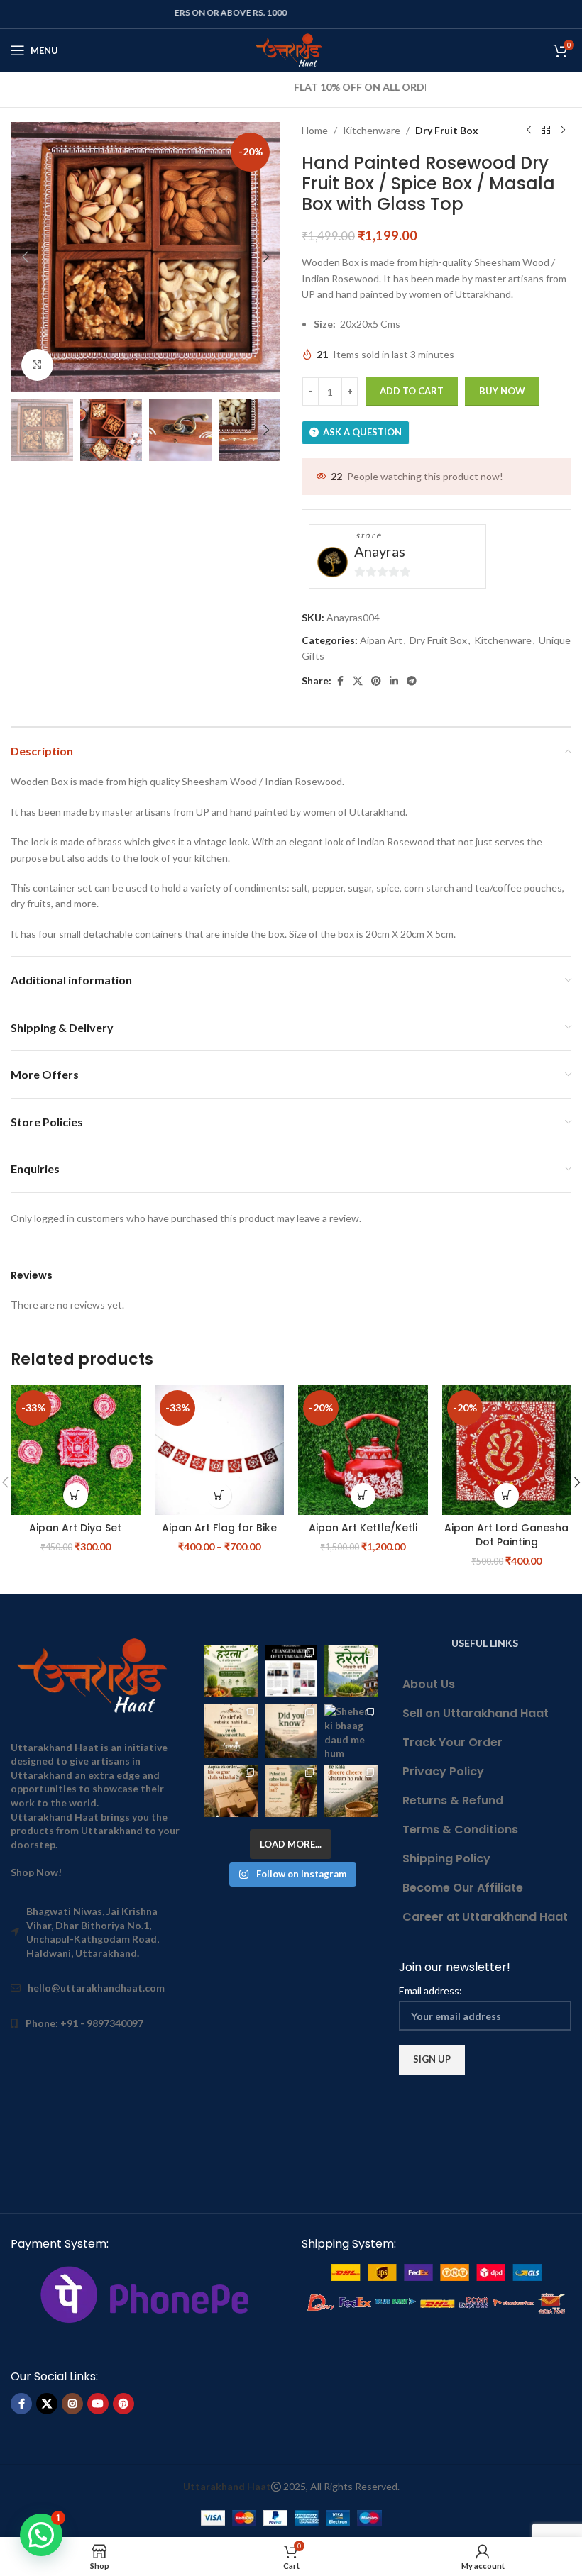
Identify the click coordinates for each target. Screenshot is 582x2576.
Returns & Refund (453, 1800)
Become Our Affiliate (463, 1888)
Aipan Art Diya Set (75, 1528)
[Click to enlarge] (37, 365)
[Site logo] (291, 49)
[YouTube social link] (98, 2404)
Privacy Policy (443, 1771)
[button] (25, 257)
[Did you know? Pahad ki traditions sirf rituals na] (291, 1731)
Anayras (380, 551)
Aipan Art (381, 640)
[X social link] (358, 681)
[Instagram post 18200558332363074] (231, 1791)
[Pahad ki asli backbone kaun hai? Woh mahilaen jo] (291, 1791)
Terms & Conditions (460, 1830)
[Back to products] (546, 131)
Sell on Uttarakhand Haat (476, 1713)
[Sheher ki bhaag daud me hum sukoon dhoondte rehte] (351, 1731)
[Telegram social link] (412, 681)
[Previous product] (529, 131)
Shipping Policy (446, 1859)
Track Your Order (452, 1742)
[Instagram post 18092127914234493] (351, 1791)
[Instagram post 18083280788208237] (291, 1671)
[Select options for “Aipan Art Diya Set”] (76, 1495)
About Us (429, 1684)
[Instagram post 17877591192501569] (351, 1671)
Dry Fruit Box (447, 130)
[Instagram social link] (72, 2404)
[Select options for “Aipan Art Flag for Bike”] (219, 1495)
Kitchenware (372, 130)
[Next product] (563, 131)
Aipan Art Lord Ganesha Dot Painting (506, 1535)
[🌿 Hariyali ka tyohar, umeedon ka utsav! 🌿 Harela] (231, 1671)
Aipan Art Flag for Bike (219, 1528)
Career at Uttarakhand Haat (485, 1917)
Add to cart (412, 391)
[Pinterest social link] (376, 681)
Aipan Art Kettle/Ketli (363, 1528)
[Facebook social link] (340, 681)
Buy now (502, 391)
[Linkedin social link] (394, 681)
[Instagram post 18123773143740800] (231, 1731)
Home (315, 130)
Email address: (430, 1991)
